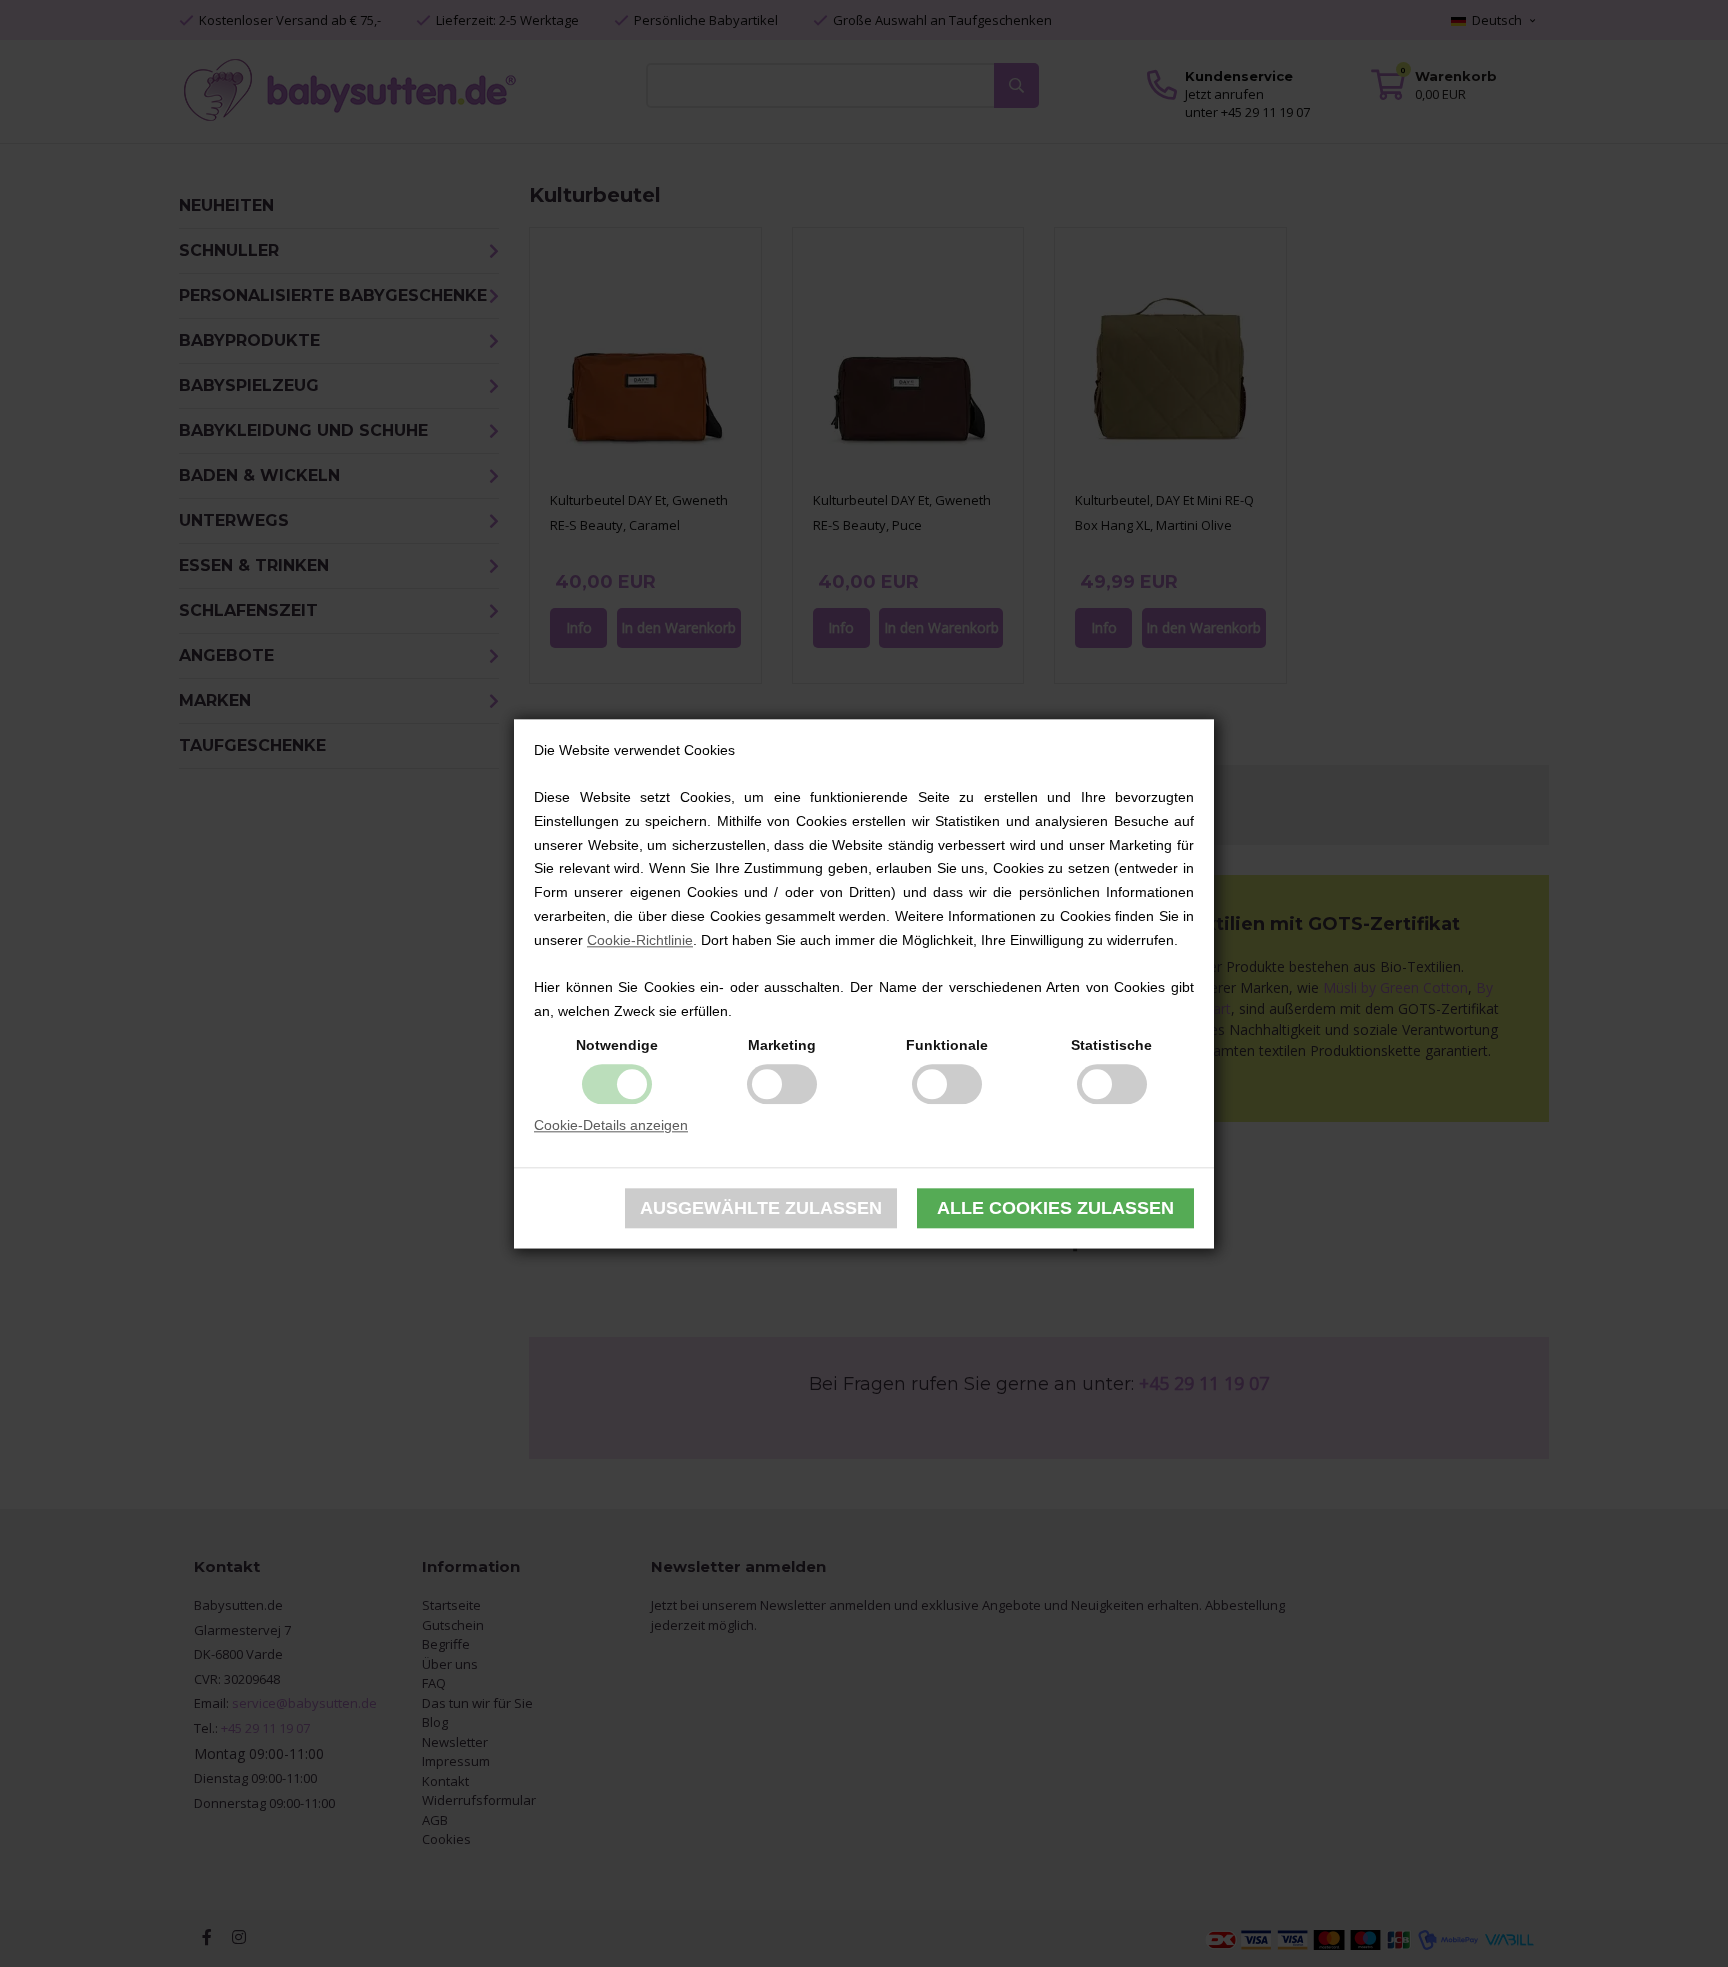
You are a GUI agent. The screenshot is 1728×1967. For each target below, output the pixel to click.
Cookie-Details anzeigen (611, 1125)
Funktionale (947, 1045)
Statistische (1111, 1045)
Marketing (782, 1045)
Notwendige (617, 1045)
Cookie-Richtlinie (640, 940)
